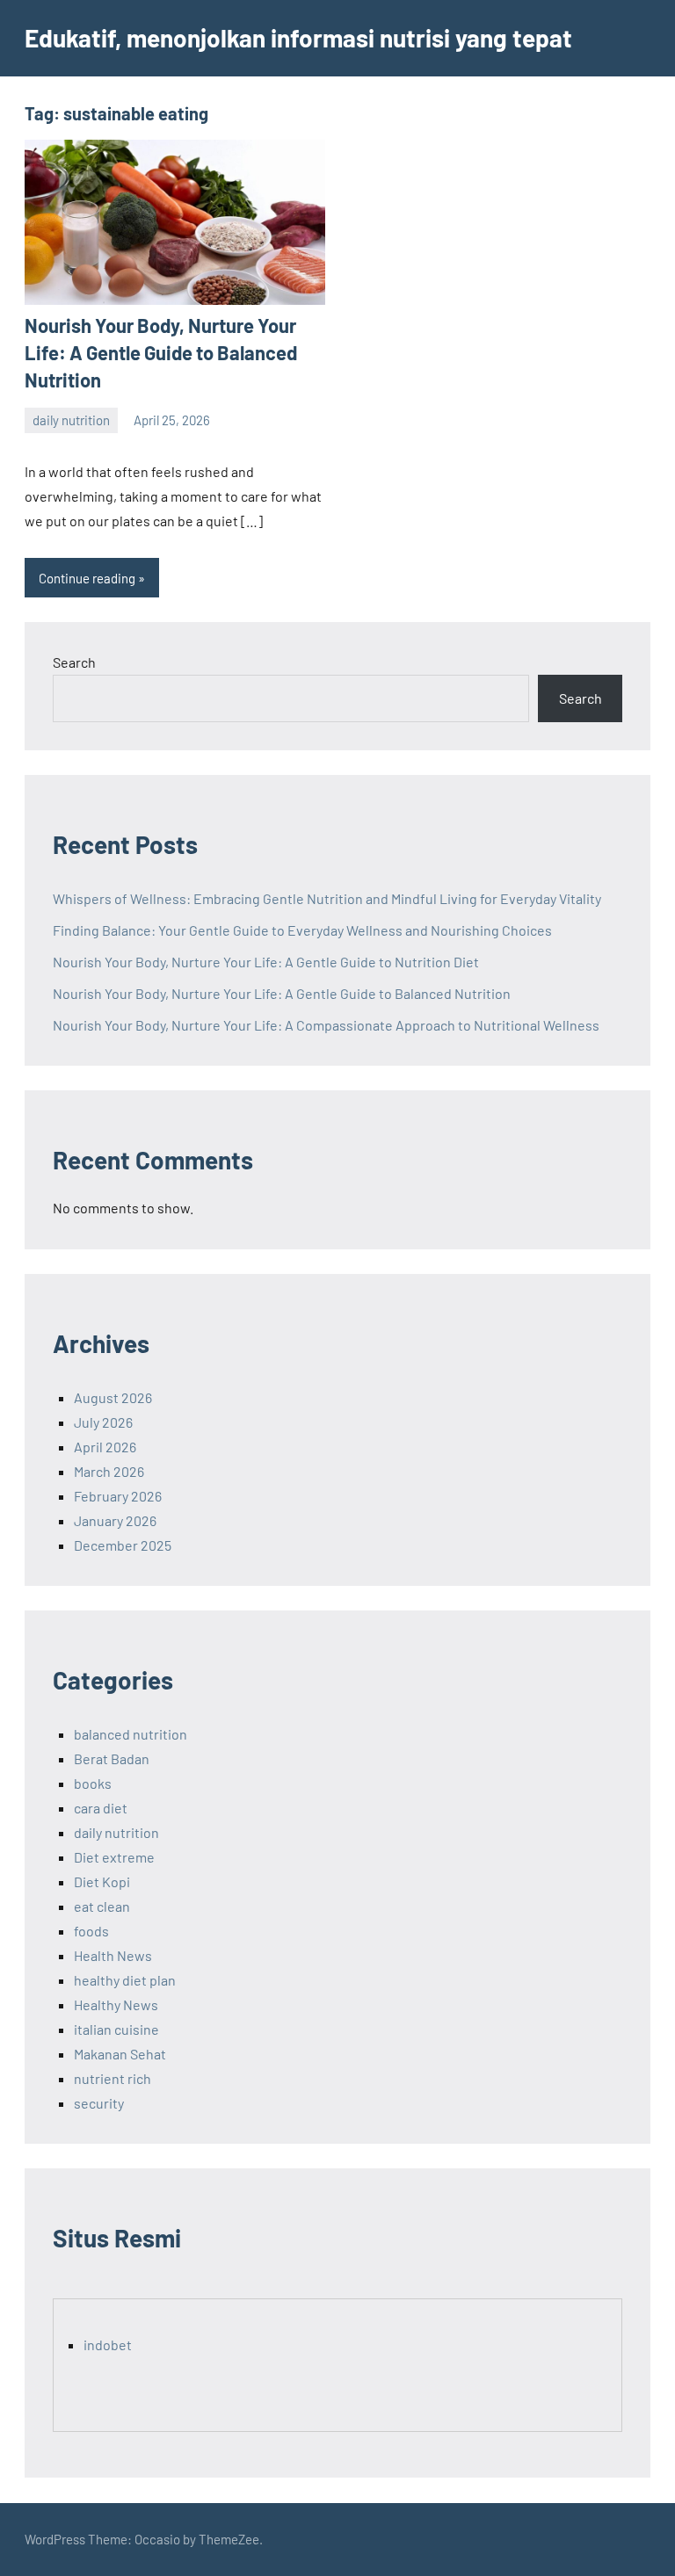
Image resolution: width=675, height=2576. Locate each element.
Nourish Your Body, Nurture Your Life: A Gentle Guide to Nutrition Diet (266, 962)
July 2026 (103, 1422)
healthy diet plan (125, 1980)
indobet (108, 2344)
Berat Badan (112, 1758)
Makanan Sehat (120, 2054)
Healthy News (116, 2004)
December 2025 (123, 1545)
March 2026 (109, 1471)
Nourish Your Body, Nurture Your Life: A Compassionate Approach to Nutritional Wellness (326, 1025)
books (93, 1783)
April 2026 (105, 1447)
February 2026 (118, 1496)
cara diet (101, 1808)
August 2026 (113, 1397)
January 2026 (115, 1520)
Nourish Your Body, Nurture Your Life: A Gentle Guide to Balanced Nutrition (161, 352)
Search (74, 662)
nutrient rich (112, 2078)
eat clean (102, 1906)
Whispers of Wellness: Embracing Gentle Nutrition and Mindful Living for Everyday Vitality (327, 898)
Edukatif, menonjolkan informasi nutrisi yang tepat (298, 38)
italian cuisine (116, 2029)
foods (91, 1931)
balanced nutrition (131, 1734)
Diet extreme (114, 1857)
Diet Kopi (102, 1881)
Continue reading (87, 578)
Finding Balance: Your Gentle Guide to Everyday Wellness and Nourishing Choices (302, 930)
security (99, 2103)
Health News (113, 1955)
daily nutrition (71, 420)
